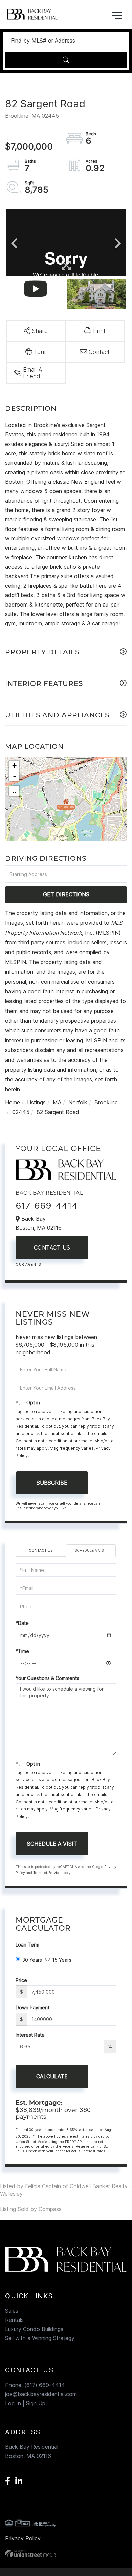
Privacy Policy (23, 2538)
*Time (22, 1651)
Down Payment (32, 2007)
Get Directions (66, 894)
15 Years (62, 1960)
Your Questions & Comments (47, 1678)
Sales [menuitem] (12, 2311)
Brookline (106, 1102)
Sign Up (36, 2403)
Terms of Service (47, 1873)
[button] (66, 60)
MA (57, 1102)
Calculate (52, 2076)
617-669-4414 (47, 1205)
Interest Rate (30, 2035)
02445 (21, 1112)
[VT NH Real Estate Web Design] (66, 2554)
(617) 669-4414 (45, 2385)
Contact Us (52, 1247)
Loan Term (27, 1945)
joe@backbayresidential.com (41, 2394)
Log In (13, 2403)
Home (13, 1102)
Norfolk (78, 1102)
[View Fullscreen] (14, 791)
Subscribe (52, 1483)
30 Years (32, 1960)
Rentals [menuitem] (14, 2320)
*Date (22, 1623)
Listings (36, 1102)
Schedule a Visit (91, 1550)
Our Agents (28, 1264)
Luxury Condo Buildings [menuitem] (34, 2329)
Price (21, 1980)
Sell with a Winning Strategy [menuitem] (40, 2338)
